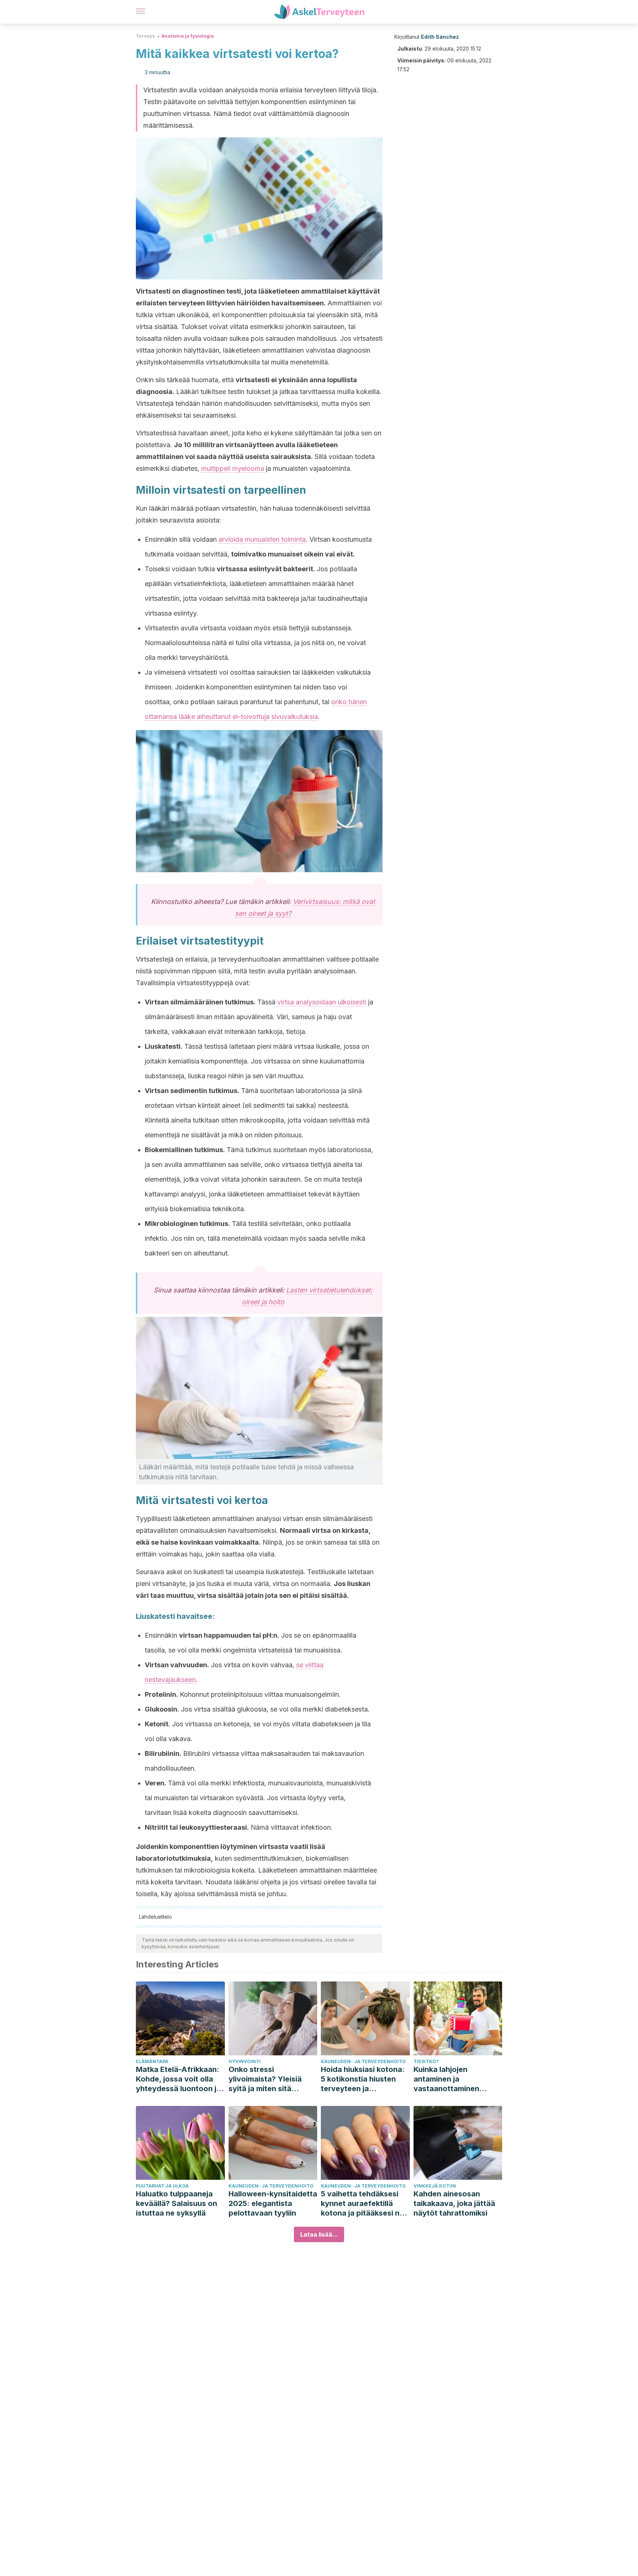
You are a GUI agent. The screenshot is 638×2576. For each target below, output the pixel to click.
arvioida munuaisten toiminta (262, 539)
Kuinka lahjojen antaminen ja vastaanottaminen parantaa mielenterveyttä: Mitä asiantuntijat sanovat (452, 2079)
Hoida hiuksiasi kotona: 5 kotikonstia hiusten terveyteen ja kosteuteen (363, 2079)
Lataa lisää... (319, 2234)
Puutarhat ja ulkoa (162, 2186)
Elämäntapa (152, 2061)
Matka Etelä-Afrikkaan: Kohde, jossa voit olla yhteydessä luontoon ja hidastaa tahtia (178, 2079)
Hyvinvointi (245, 2061)
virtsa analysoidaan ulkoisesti (322, 1002)
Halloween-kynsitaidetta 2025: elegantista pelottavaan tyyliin (273, 2203)
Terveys (145, 36)
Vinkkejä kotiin (435, 2186)
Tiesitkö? (426, 2061)
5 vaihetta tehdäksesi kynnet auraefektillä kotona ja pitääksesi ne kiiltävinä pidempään (362, 2204)
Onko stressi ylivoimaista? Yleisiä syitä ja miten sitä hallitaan (265, 2079)
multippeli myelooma (233, 468)
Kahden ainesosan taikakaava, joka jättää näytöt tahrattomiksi (454, 2203)
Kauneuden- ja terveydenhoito (363, 2061)
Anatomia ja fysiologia (188, 36)
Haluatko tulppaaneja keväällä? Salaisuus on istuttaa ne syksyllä (176, 2203)
